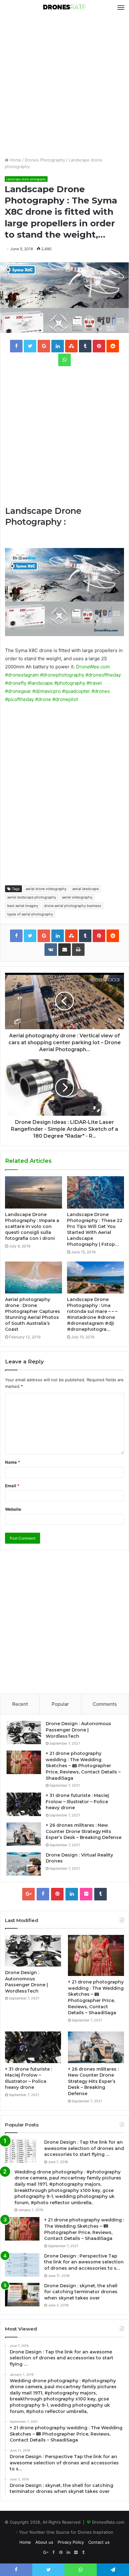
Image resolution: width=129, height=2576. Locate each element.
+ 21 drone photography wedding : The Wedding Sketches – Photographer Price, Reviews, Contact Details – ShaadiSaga (83, 1766)
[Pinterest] (57, 1894)
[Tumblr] (101, 1894)
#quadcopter (76, 691)
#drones (101, 691)
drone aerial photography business (73, 906)
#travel (94, 683)
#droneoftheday (103, 675)
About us (44, 2542)
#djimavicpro (46, 691)
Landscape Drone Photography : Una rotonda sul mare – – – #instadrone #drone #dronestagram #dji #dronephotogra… (92, 1314)
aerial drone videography (46, 889)
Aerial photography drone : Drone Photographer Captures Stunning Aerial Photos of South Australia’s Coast (33, 1314)
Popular (60, 1704)
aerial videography (77, 897)
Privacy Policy (71, 2542)
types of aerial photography (30, 914)
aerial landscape (85, 889)
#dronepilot (65, 699)
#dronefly (16, 683)
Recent (20, 1704)
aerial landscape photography (32, 897)
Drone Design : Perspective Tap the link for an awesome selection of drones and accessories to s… (84, 2262)
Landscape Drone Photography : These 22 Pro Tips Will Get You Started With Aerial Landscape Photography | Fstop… (95, 1229)
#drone (43, 699)
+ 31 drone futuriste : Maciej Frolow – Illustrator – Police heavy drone (77, 1802)
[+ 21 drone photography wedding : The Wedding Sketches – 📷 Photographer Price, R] (24, 1762)
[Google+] (28, 1894)
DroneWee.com (93, 667)
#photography (70, 683)
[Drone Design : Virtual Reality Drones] (24, 1864)
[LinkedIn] (72, 1894)
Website (13, 1509)
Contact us (99, 2542)
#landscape (40, 683)
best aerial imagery (23, 906)
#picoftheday (19, 699)
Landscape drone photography (26, 179)
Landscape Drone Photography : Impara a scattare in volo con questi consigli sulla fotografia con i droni (32, 1226)
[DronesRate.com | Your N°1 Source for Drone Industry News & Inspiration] (64, 8)
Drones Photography (45, 160)
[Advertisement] (64, 86)
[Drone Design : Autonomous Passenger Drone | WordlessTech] (24, 1733)
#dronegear (18, 691)
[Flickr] (86, 1894)
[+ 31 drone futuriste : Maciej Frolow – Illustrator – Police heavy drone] (24, 1804)
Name (13, 1462)
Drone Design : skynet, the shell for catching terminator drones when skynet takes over (81, 2292)
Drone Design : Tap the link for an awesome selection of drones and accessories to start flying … (84, 2148)
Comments (105, 1704)
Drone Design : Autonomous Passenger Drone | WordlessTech (78, 1730)
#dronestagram (22, 675)
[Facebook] (43, 1894)
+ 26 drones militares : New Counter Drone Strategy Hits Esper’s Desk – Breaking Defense (84, 1831)
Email (12, 1486)
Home (15, 160)
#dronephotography (62, 675)
